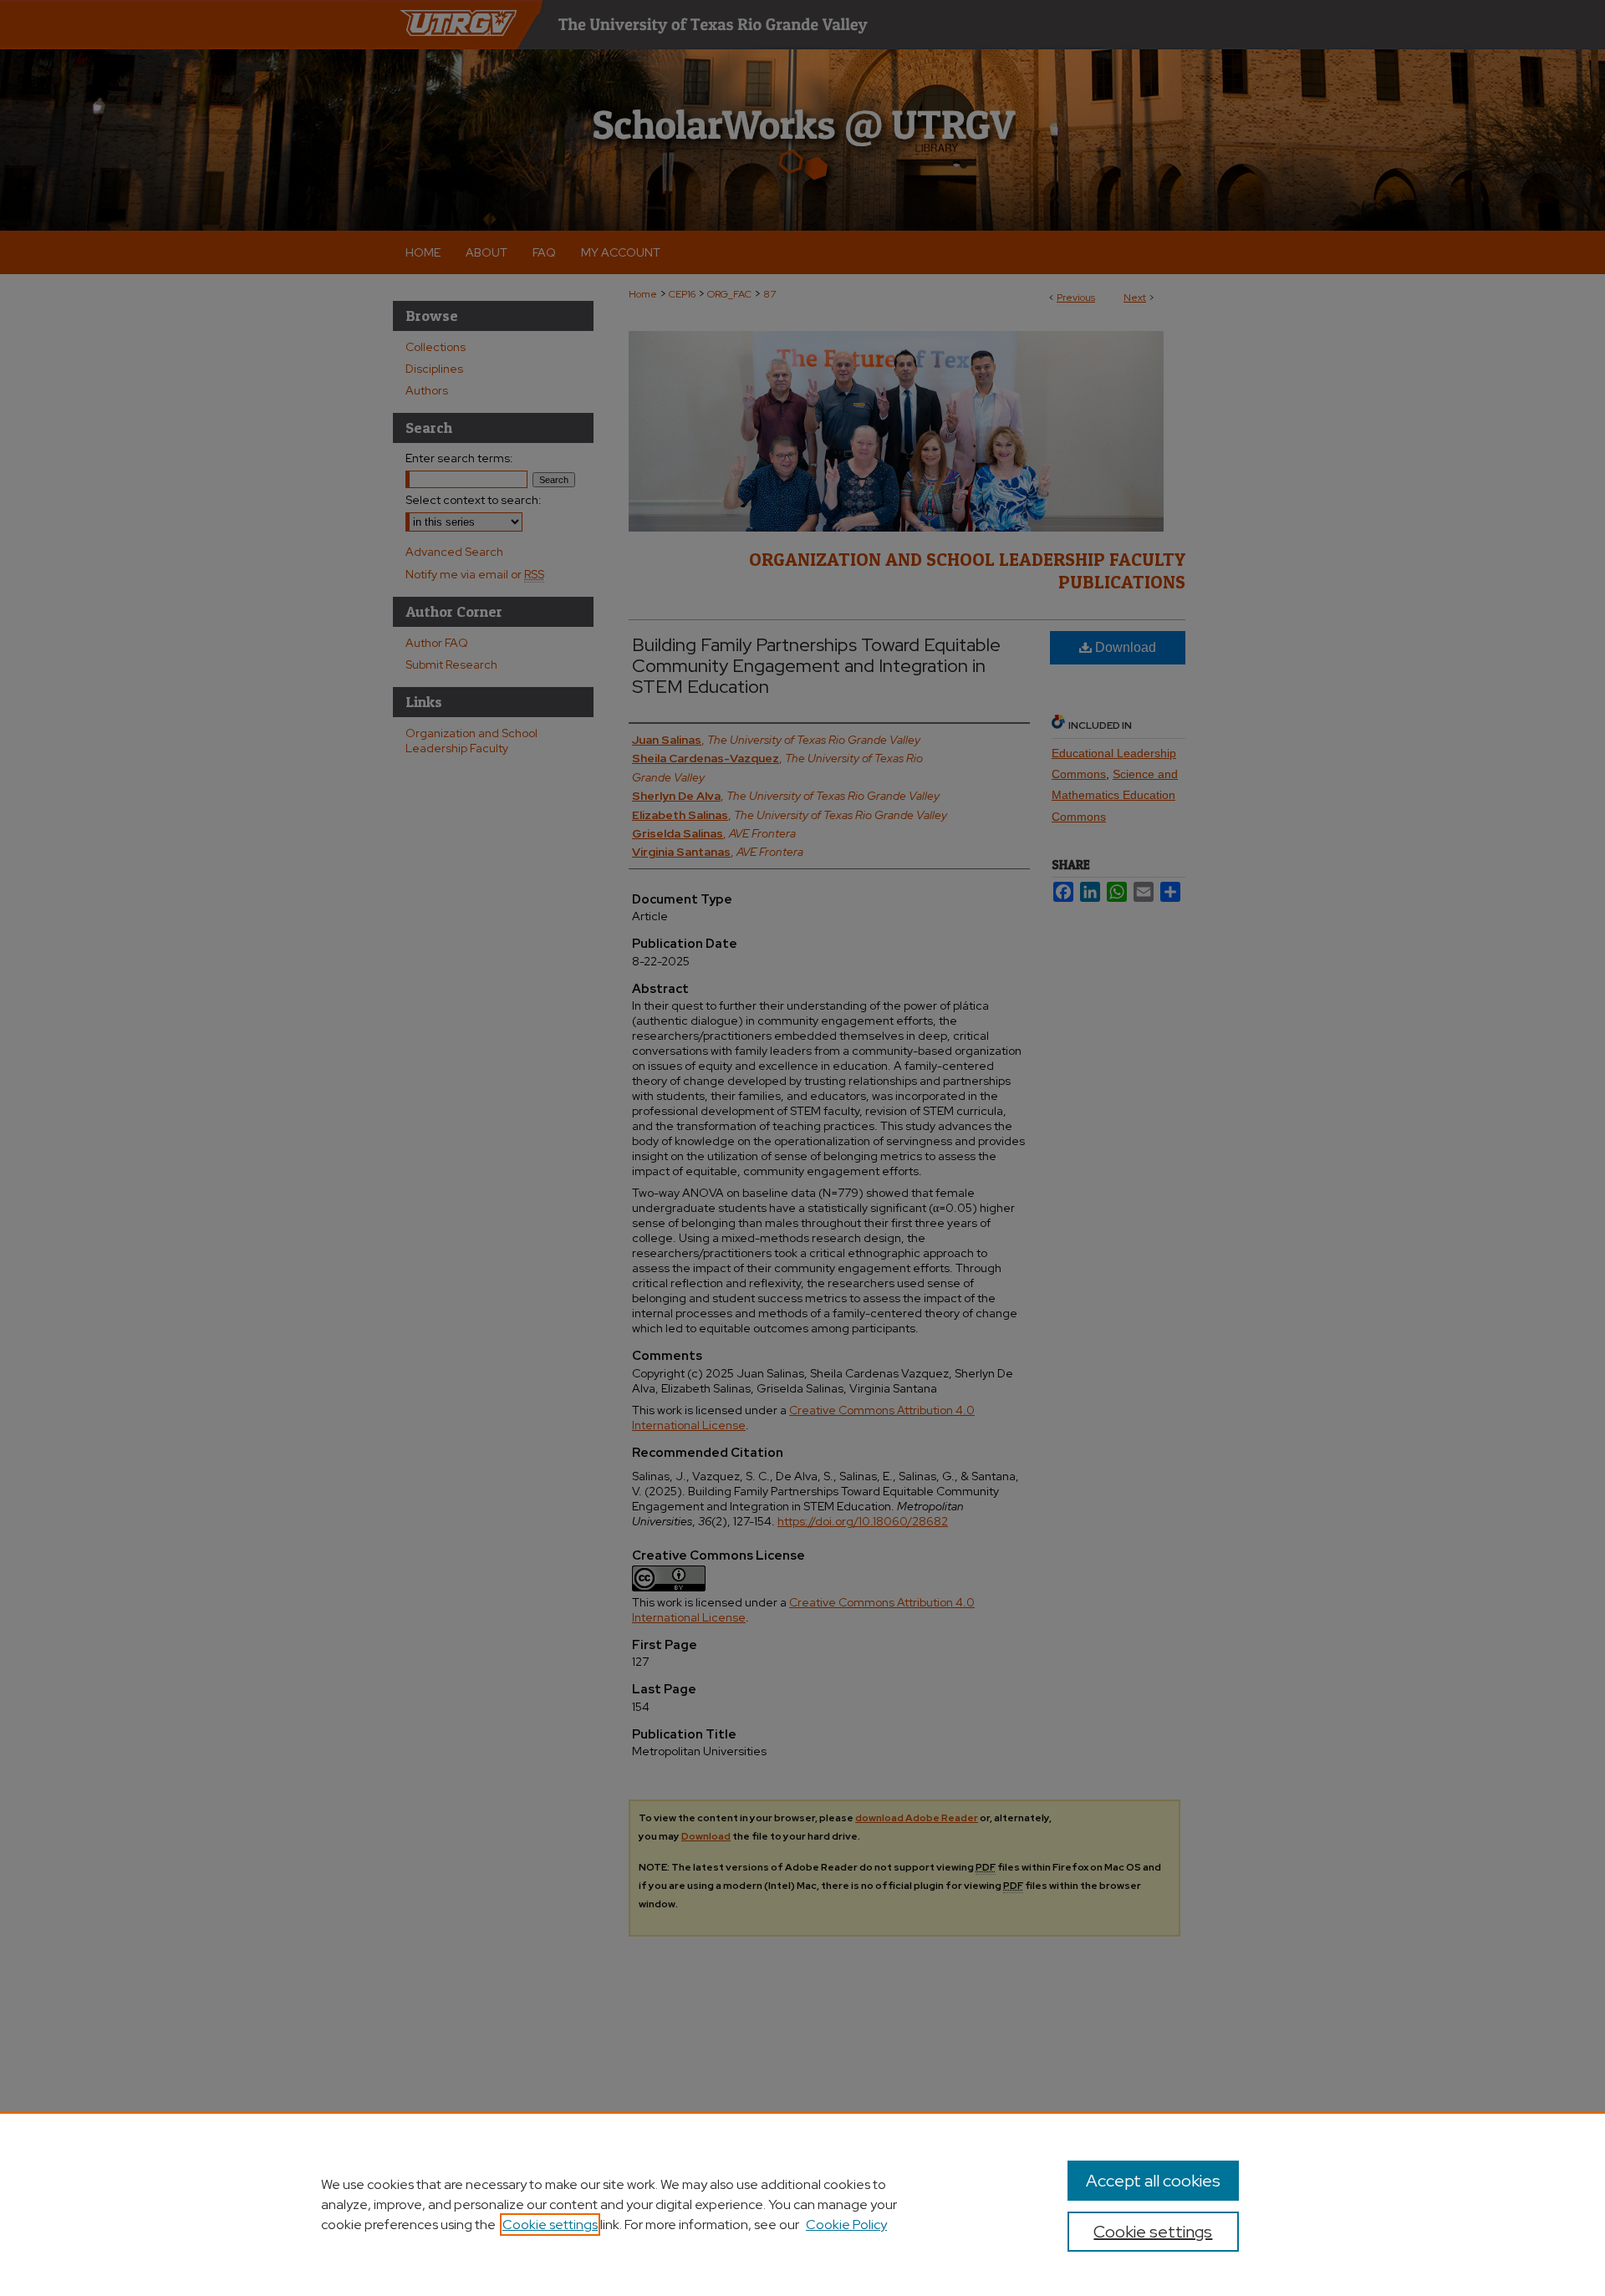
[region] (802, 2204)
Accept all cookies (1153, 2181)
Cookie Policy (846, 2225)
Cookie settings (550, 2225)
